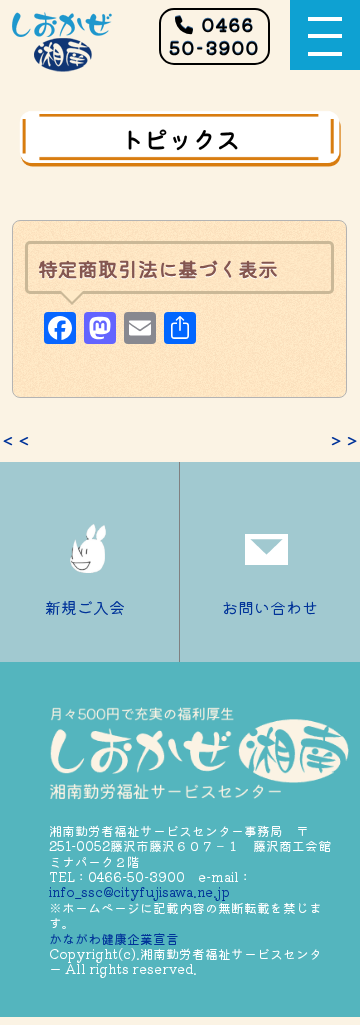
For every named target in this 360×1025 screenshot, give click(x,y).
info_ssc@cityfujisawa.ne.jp (139, 891)
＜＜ (16, 440)
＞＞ (344, 440)
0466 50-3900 (214, 35)
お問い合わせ (270, 607)
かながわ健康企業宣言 (114, 938)
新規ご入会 (85, 607)
